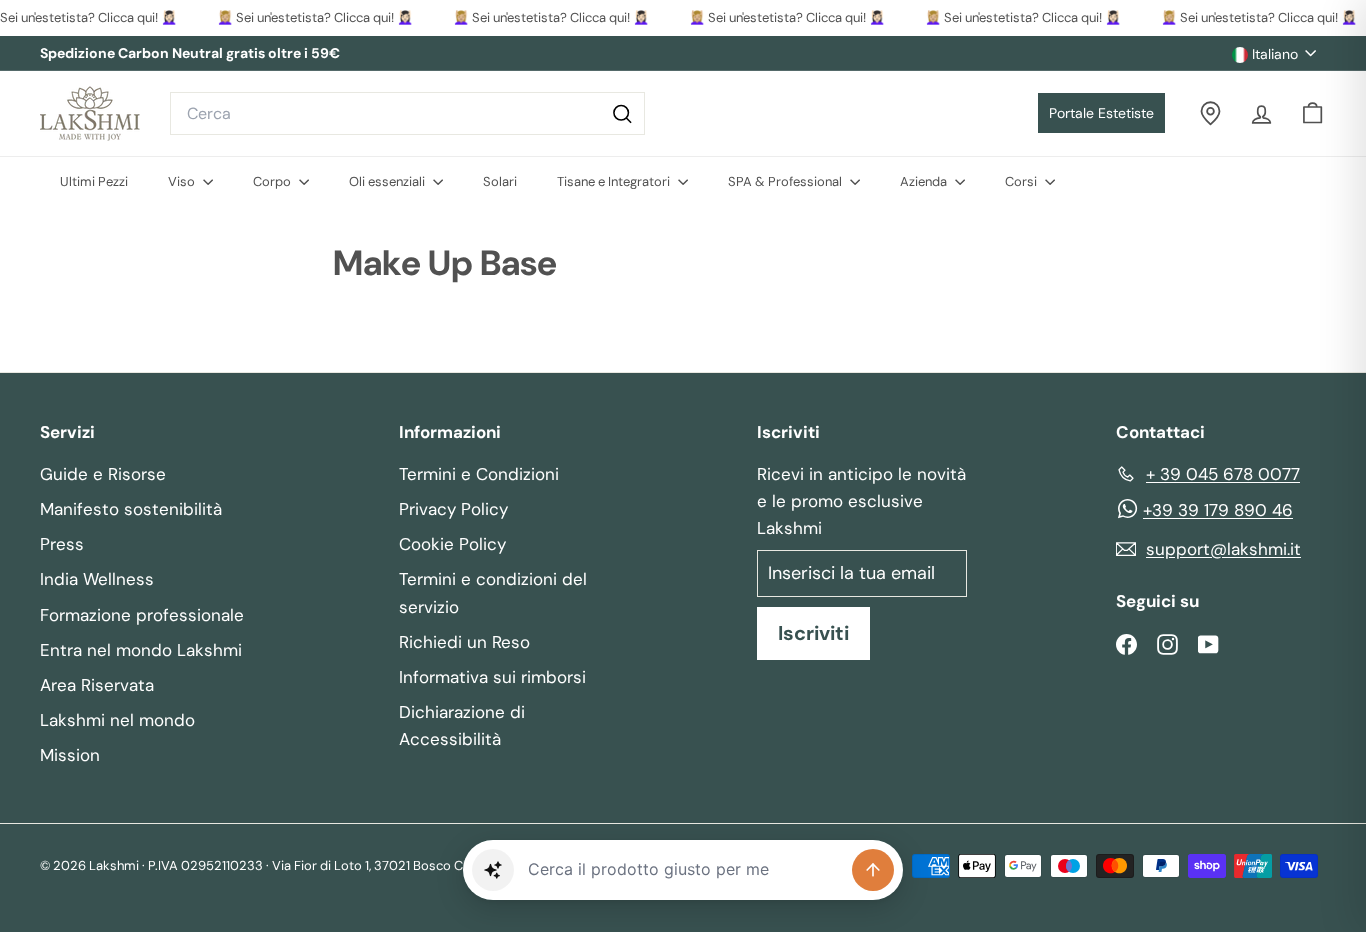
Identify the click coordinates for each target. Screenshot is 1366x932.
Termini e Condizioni (479, 474)
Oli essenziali (388, 181)
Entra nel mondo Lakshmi (141, 650)
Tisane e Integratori (615, 181)
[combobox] (407, 113)
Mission (70, 755)
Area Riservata (97, 685)
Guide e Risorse (103, 474)
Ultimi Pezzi (94, 181)
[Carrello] (1312, 113)
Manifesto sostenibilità (131, 509)
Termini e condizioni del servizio (493, 592)
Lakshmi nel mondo (117, 720)
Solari (500, 181)
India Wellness (97, 579)
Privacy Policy (453, 509)
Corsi (1022, 181)
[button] (493, 870)
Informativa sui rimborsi (492, 677)
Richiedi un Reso (464, 642)
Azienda (925, 181)
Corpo (273, 181)
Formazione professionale (142, 615)
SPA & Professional (786, 181)
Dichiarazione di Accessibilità (462, 725)
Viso (183, 181)
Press (62, 544)
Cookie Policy (452, 544)
